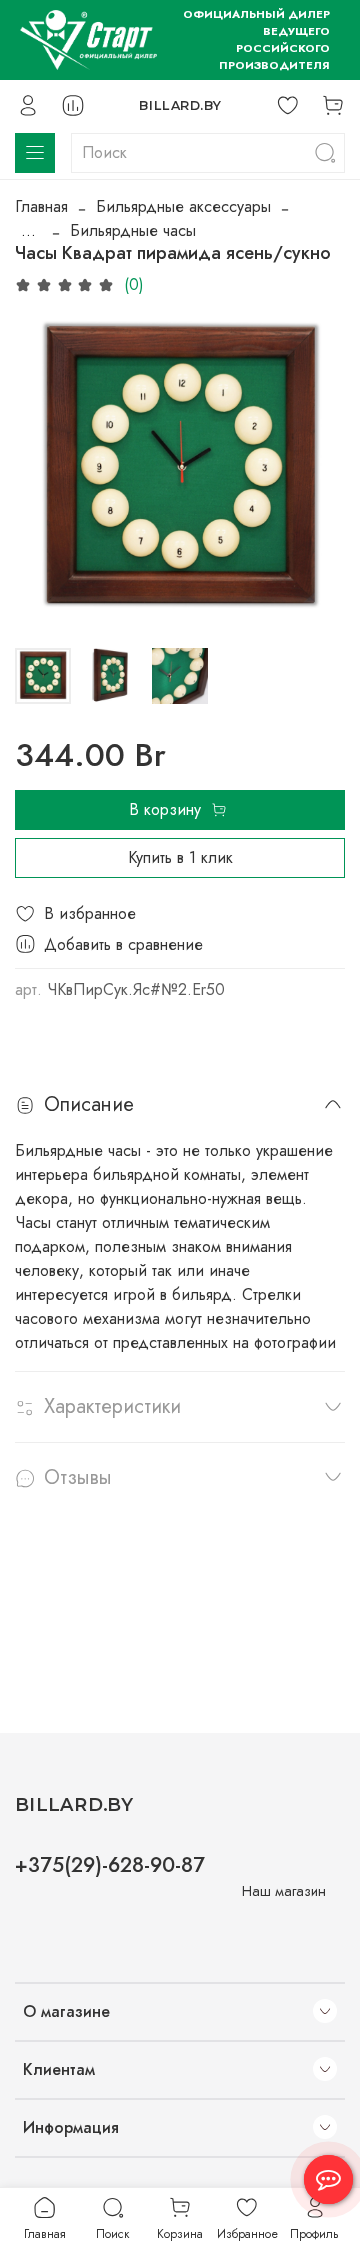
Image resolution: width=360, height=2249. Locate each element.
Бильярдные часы (133, 230)
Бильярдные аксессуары (183, 206)
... (28, 231)
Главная (41, 206)
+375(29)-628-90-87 (110, 1865)
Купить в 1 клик (180, 857)
